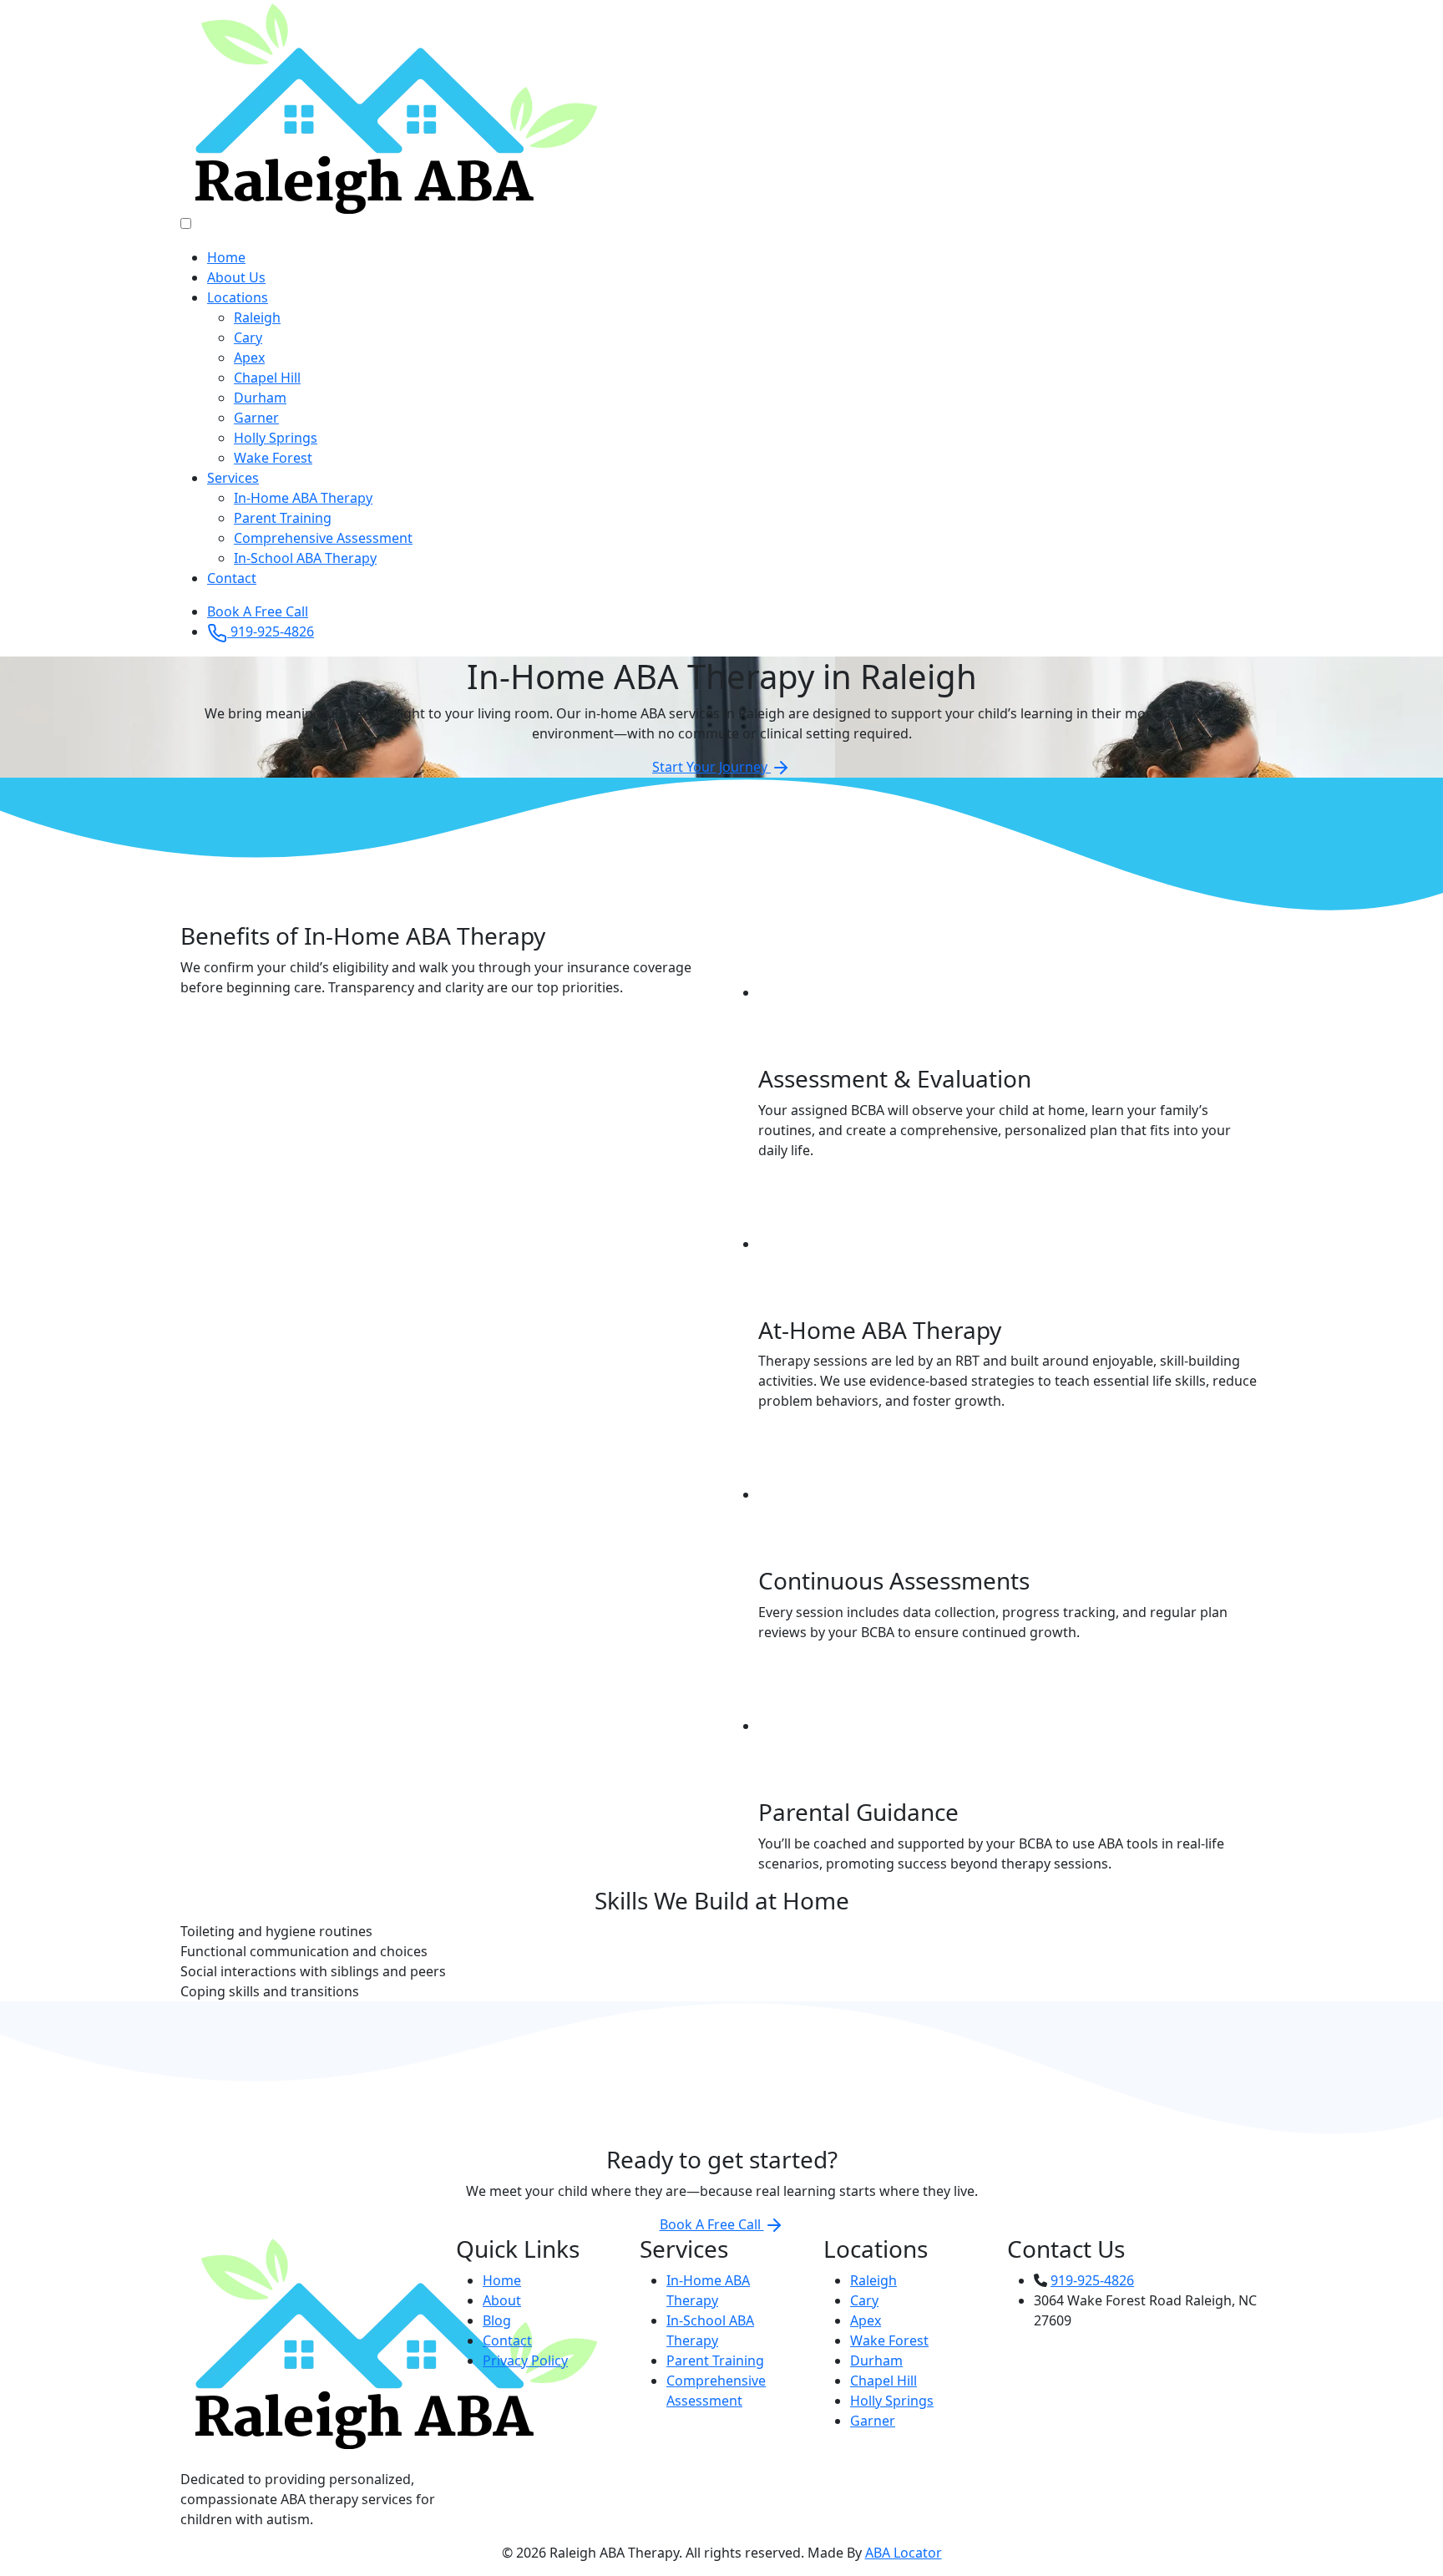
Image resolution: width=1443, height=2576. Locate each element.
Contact (232, 578)
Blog (497, 2320)
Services (233, 478)
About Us (236, 277)
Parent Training (283, 518)
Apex (249, 357)
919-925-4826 (271, 631)
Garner (256, 418)
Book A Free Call (258, 611)
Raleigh (257, 317)
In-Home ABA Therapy (303, 498)
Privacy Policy (525, 2360)
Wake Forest (273, 458)
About (502, 2300)
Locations (238, 297)
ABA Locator (904, 2553)
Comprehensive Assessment (323, 538)
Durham (260, 398)
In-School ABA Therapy (305, 558)
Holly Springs (276, 438)
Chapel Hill (267, 378)
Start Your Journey (711, 767)
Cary (248, 337)
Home (226, 257)
